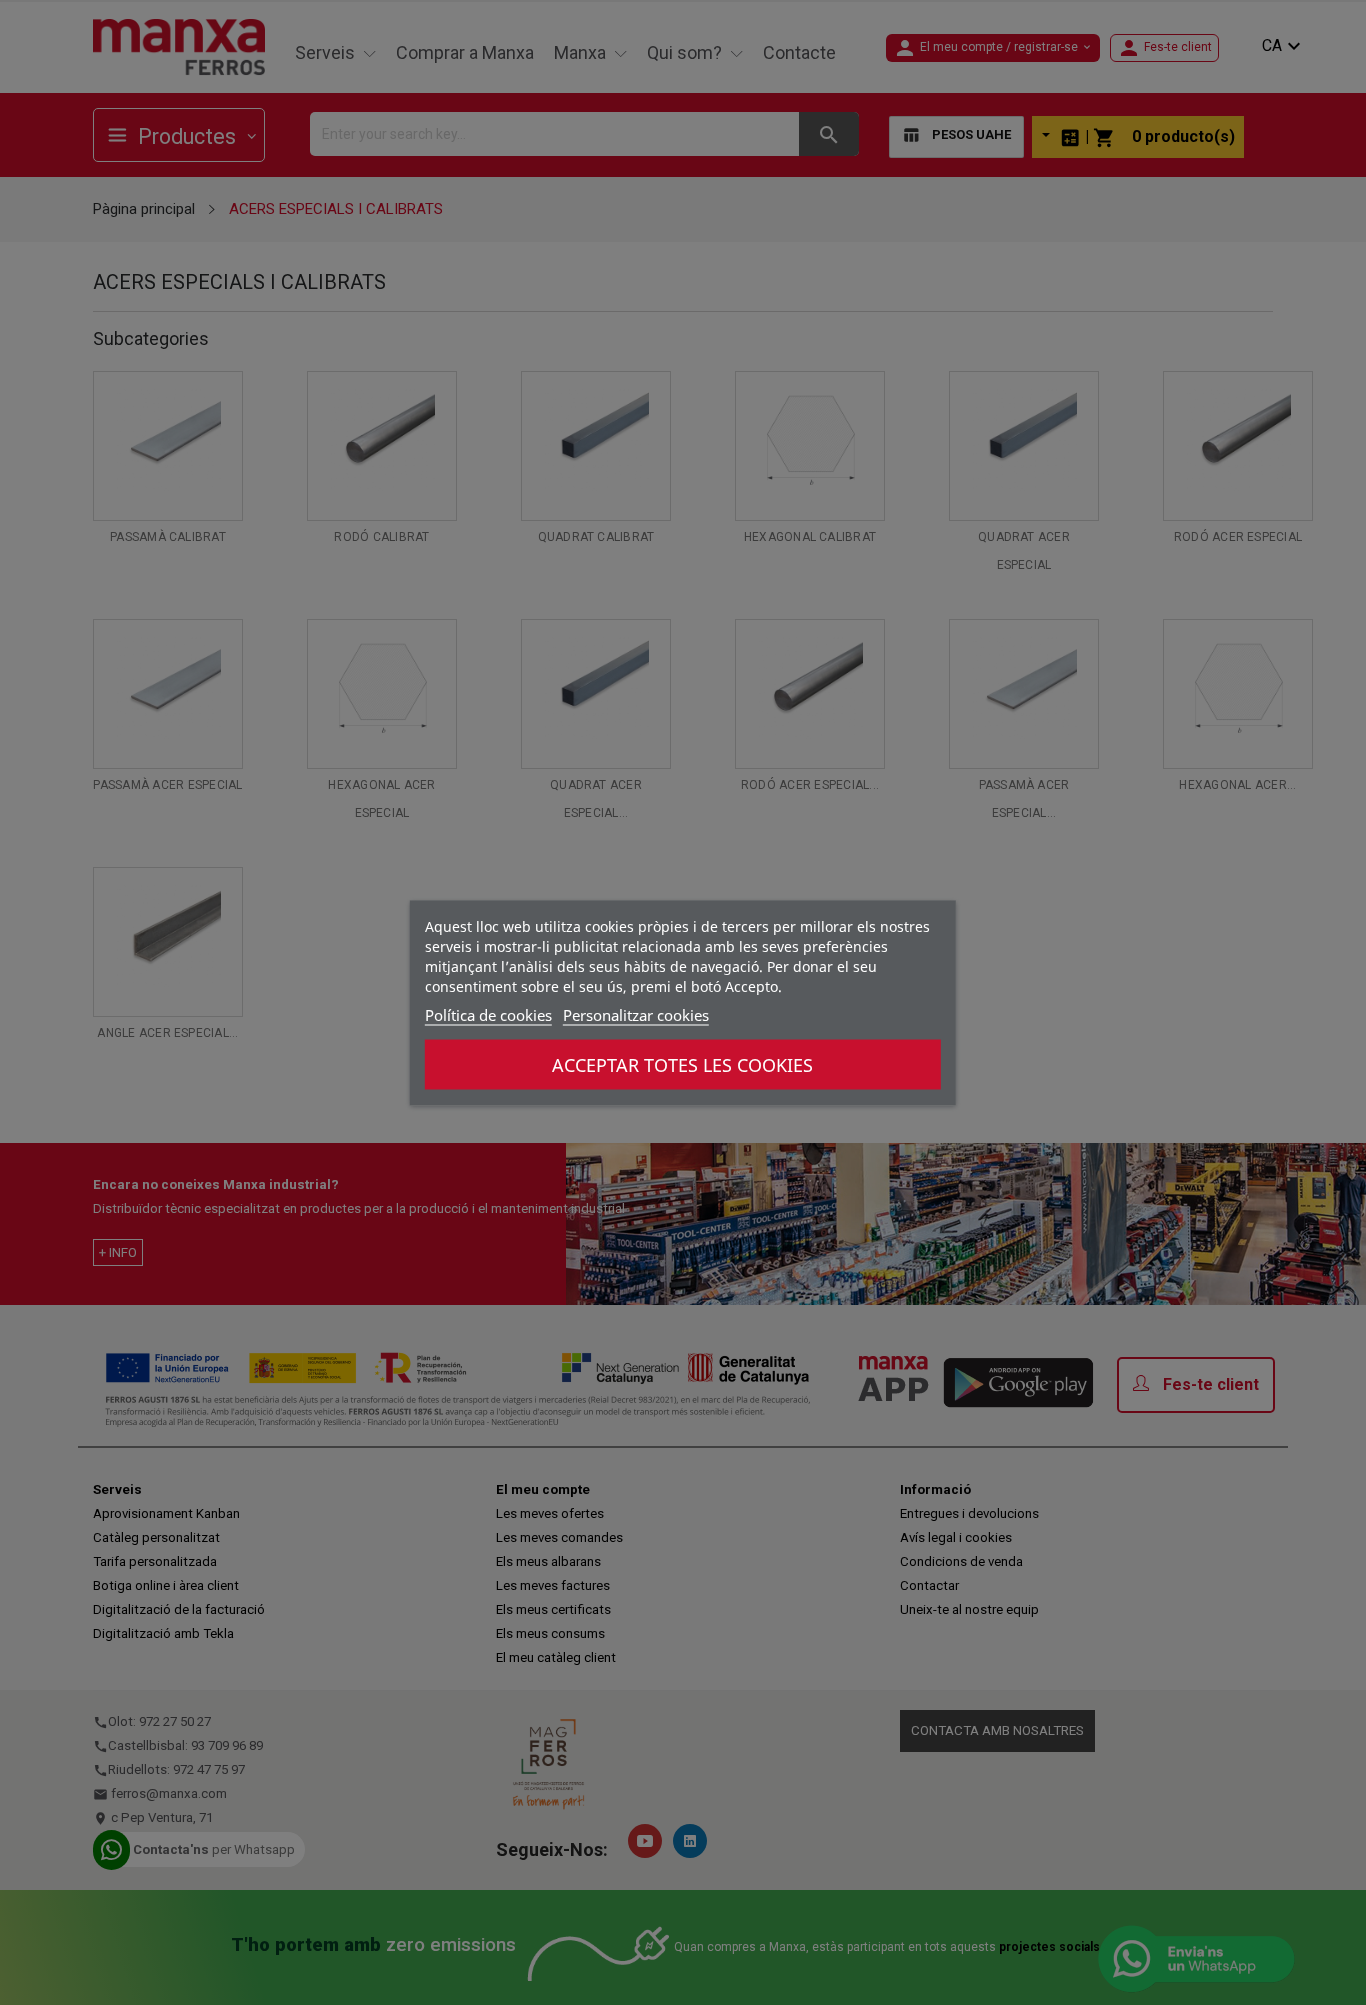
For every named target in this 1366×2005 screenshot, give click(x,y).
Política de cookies (488, 1014)
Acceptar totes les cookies (682, 1064)
